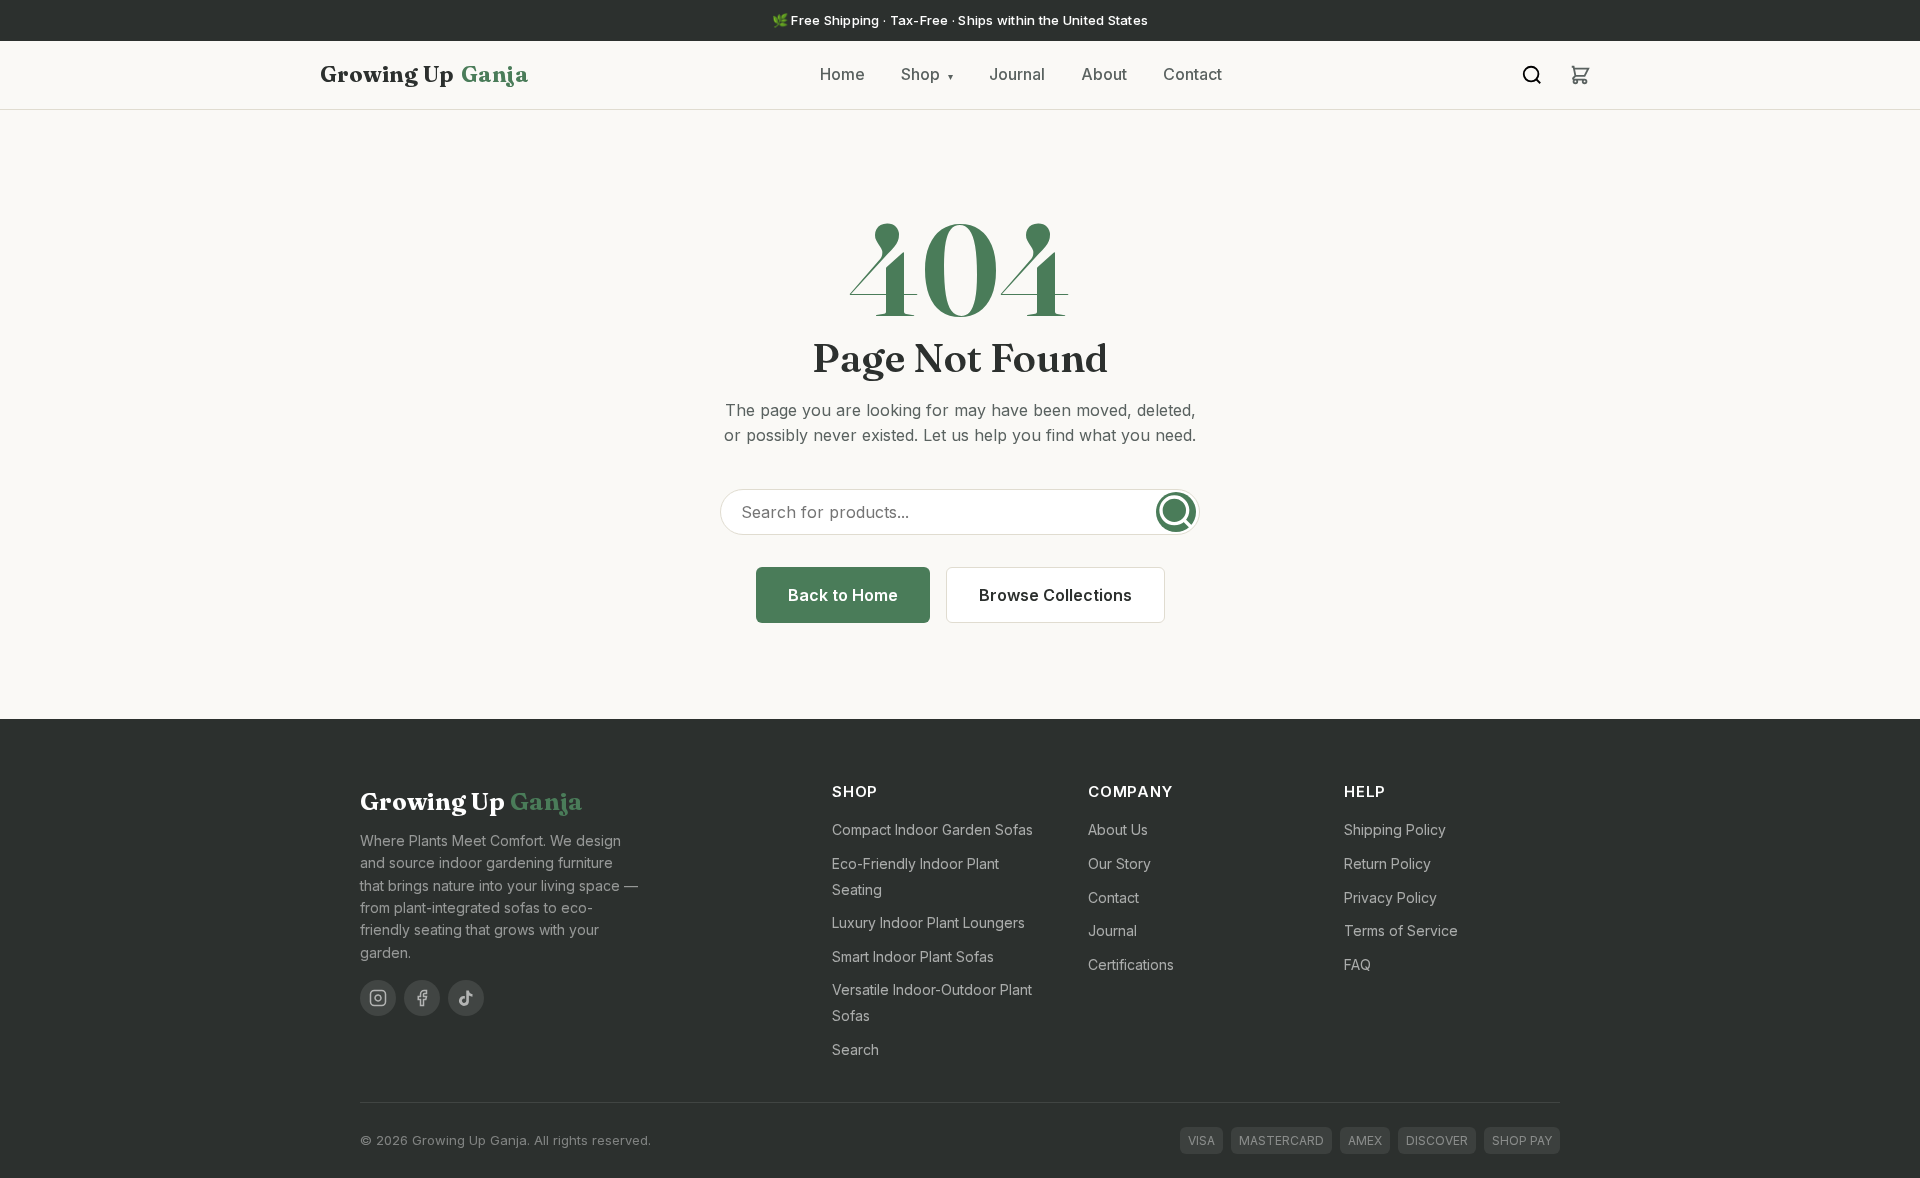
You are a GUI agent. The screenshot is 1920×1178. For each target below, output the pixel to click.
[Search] (1532, 75)
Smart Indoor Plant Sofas (913, 956)
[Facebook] (422, 998)
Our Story (1119, 863)
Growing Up (424, 74)
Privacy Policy (1390, 897)
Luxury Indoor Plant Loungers (928, 922)
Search (855, 1049)
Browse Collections (1055, 595)
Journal (1017, 74)
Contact (1192, 74)
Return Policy (1387, 863)
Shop (927, 74)
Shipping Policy (1395, 829)
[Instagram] (378, 998)
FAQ (1357, 964)
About (1104, 74)
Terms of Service (1401, 930)
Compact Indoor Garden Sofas (932, 829)
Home (842, 74)
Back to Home (843, 595)
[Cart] (1580, 75)
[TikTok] (466, 998)
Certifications (1131, 964)
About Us (1118, 829)
